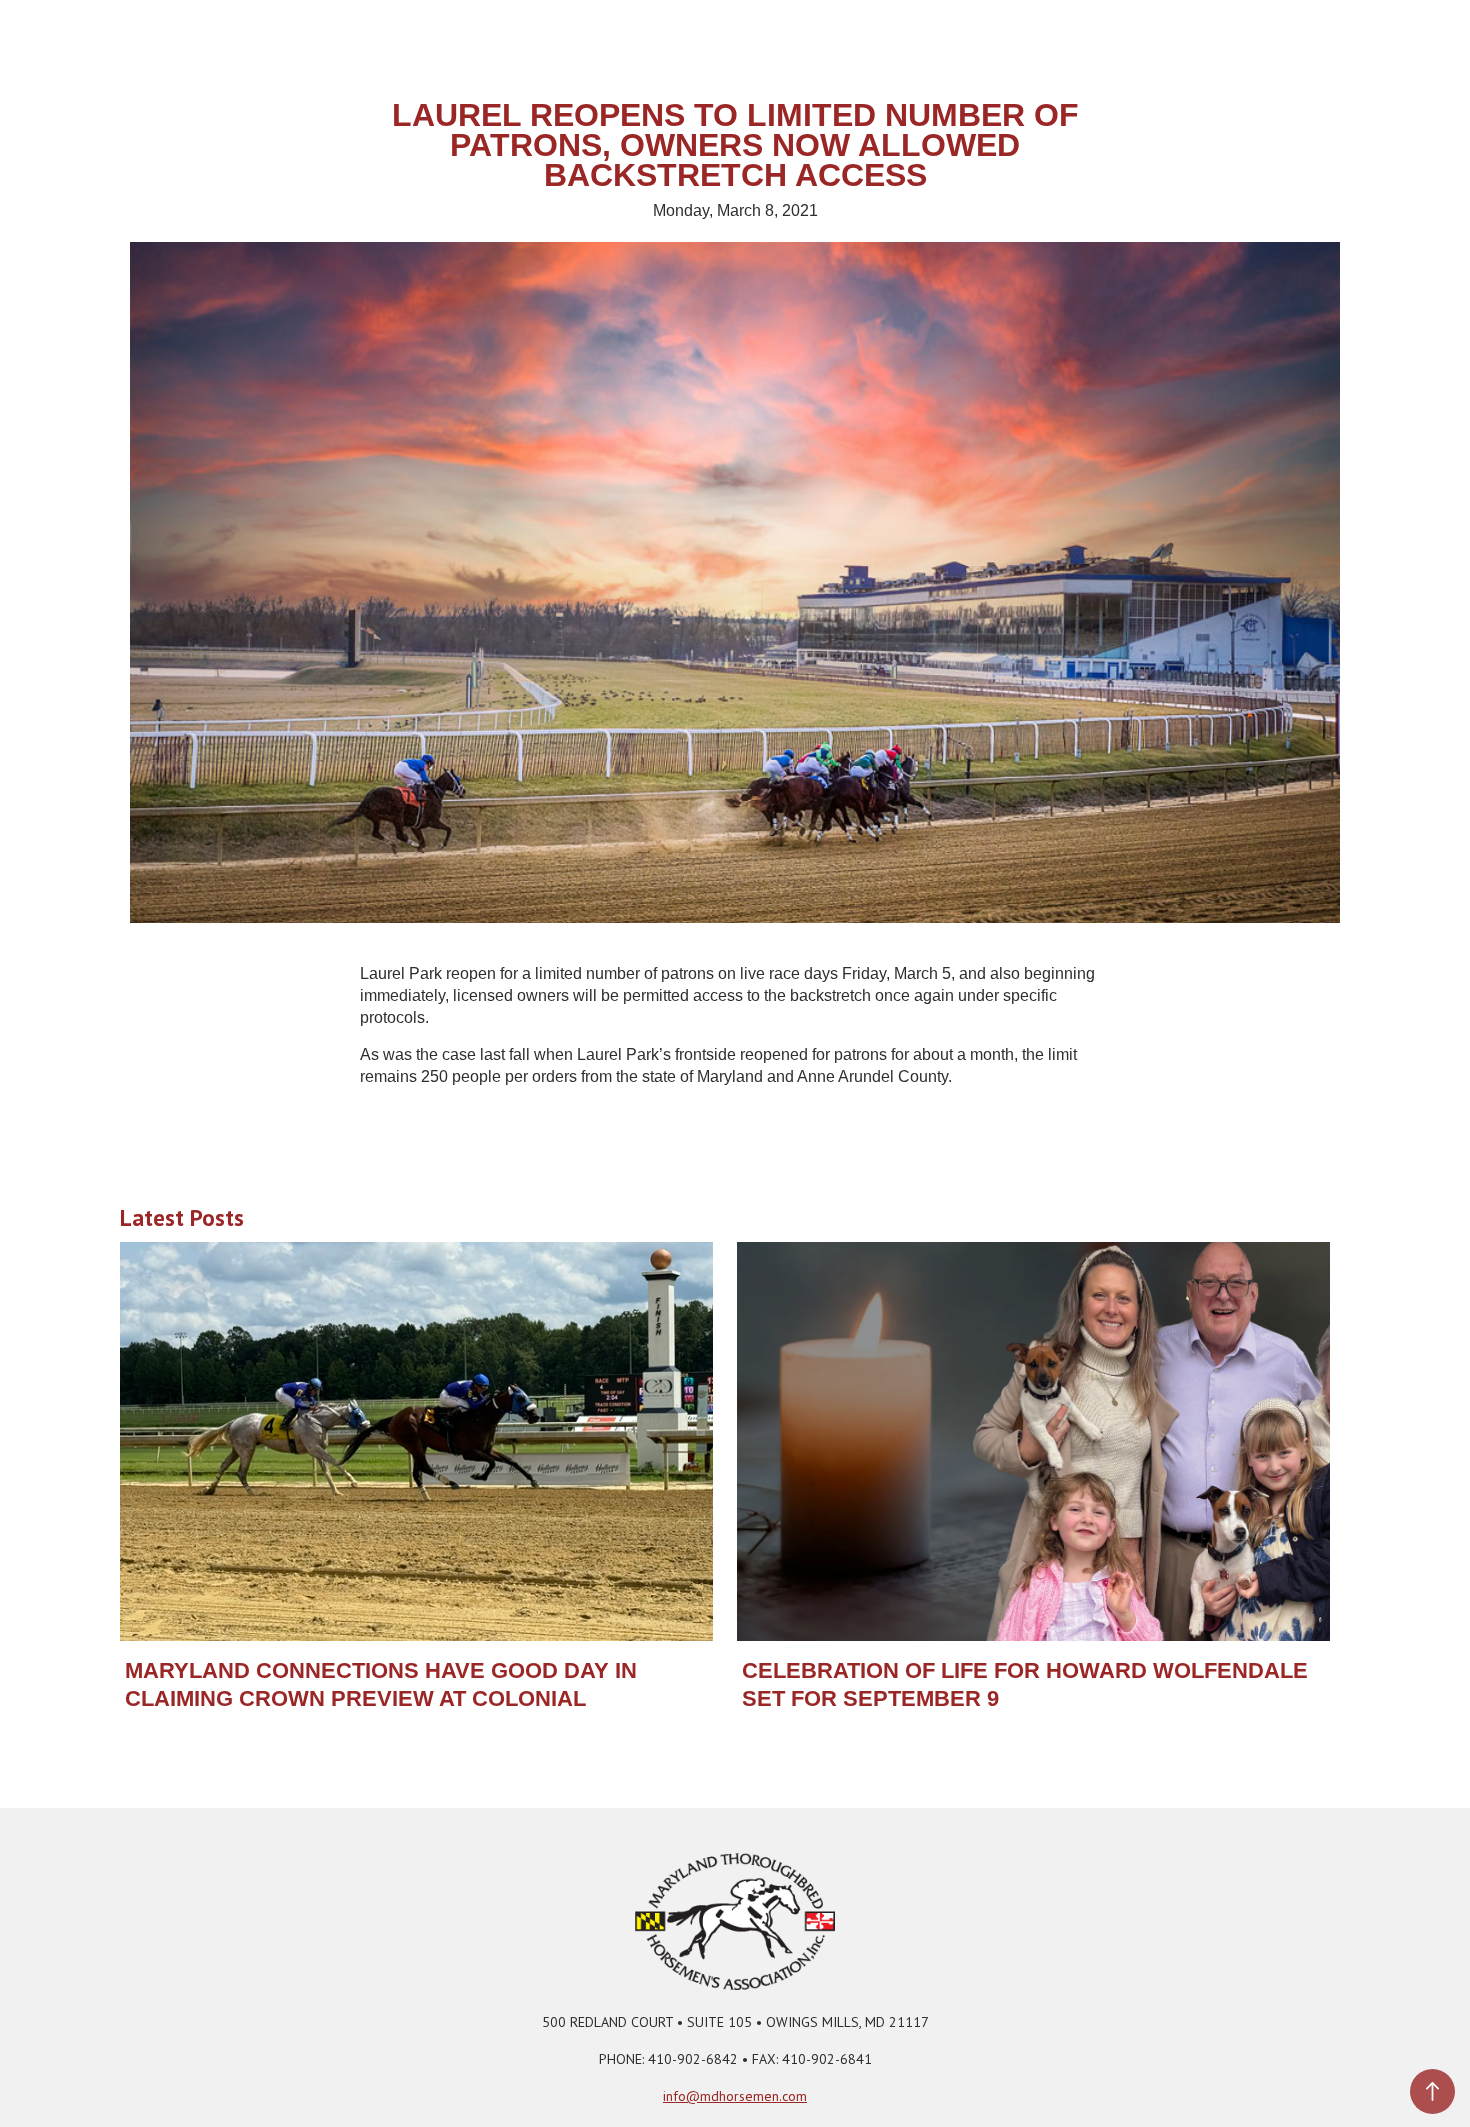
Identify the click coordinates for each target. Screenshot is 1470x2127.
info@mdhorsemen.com (735, 2096)
